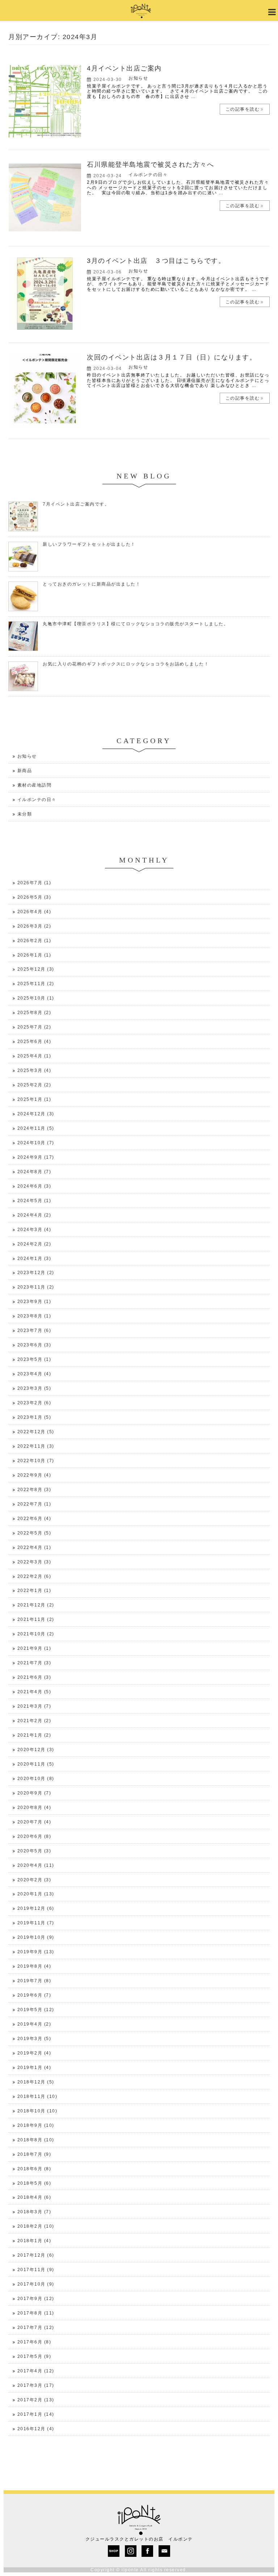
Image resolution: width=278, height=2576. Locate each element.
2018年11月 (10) (37, 2096)
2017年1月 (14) (36, 2414)
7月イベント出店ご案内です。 (76, 504)
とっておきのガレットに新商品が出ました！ (92, 584)
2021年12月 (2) (36, 1605)
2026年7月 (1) (34, 883)
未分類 (25, 814)
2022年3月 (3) (34, 1562)
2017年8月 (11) (36, 2313)
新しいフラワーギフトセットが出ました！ (89, 544)
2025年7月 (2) (34, 1027)
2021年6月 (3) (34, 1677)
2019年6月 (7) (34, 1995)
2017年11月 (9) (36, 2270)
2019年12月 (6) (36, 1908)
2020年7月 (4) (34, 1822)
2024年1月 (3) (34, 1259)
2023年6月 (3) (34, 1345)
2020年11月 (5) (36, 1764)
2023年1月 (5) (34, 1417)
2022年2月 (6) (34, 1576)
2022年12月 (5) (36, 1432)
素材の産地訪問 (35, 785)
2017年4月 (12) (36, 2371)
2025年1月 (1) (34, 1099)
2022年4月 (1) (34, 1547)
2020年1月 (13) (36, 1894)
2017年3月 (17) (36, 2385)
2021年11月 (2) (36, 1619)
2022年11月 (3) (36, 1446)
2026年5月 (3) (34, 897)
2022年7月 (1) (34, 1504)
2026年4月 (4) (34, 912)
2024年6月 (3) (34, 1186)
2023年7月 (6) (34, 1330)
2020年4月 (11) (36, 1865)
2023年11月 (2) (36, 1287)
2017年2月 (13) (36, 2400)
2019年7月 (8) (34, 1981)
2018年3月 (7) (34, 2212)
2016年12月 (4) (36, 2429)
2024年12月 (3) (36, 1114)
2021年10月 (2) (36, 1634)
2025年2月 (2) (34, 1085)
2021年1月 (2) (34, 1735)
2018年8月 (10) (36, 2140)
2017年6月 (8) (34, 2342)
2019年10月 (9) (36, 1937)
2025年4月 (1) (34, 1056)
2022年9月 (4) (34, 1475)
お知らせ (138, 78)
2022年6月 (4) (34, 1519)
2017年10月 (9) (36, 2284)
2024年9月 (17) (36, 1157)
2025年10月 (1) (36, 998)
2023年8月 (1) (34, 1316)
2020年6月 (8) (34, 1836)
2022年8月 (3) (34, 1490)
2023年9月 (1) (34, 1302)
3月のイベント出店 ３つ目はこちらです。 (156, 261)
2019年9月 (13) (36, 1952)
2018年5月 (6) (34, 2183)
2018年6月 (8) (34, 2169)
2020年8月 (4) (34, 1808)
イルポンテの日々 (148, 175)
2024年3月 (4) (34, 1230)
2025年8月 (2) (34, 1013)
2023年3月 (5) (34, 1388)
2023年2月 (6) (34, 1403)
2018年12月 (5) (36, 2082)
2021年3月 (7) (34, 1706)
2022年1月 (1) (34, 1591)
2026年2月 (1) (34, 941)
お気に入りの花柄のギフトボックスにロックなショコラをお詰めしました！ (126, 664)
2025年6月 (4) (34, 1042)
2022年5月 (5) (34, 1533)
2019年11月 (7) (36, 1923)
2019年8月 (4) (34, 1966)
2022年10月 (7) (36, 1461)
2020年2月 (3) (34, 1880)
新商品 (25, 771)
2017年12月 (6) (36, 2255)
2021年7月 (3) (34, 1663)
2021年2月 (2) (34, 1721)
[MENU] (271, 12)
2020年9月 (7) (34, 1793)
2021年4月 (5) (34, 1692)
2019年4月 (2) (34, 2024)
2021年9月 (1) (34, 1648)
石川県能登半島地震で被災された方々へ (150, 165)
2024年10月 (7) (36, 1143)
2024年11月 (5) (36, 1128)
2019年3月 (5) (34, 2039)
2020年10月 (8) (36, 1779)
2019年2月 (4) (34, 2053)
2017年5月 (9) (34, 2356)
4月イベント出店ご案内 (124, 68)
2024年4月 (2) (34, 1215)
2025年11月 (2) (36, 984)
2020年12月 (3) (36, 1750)
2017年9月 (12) (36, 2299)
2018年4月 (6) (34, 2197)
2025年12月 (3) (36, 969)
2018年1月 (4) (34, 2241)
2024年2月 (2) (34, 1244)
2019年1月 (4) (34, 2068)
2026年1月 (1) (34, 955)
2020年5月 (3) (34, 1851)
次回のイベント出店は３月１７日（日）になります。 (172, 357)
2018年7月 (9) (34, 2154)
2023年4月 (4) (34, 1374)
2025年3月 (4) (34, 1070)
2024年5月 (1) (34, 1201)
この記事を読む (243, 109)
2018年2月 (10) (36, 2226)
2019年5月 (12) (36, 2010)
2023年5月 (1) (34, 1359)
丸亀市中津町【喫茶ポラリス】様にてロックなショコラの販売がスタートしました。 (136, 624)
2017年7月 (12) (36, 2328)
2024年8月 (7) (34, 1172)
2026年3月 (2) (34, 926)
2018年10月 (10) (37, 2111)
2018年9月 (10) (36, 2125)
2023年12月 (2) (36, 1273)
